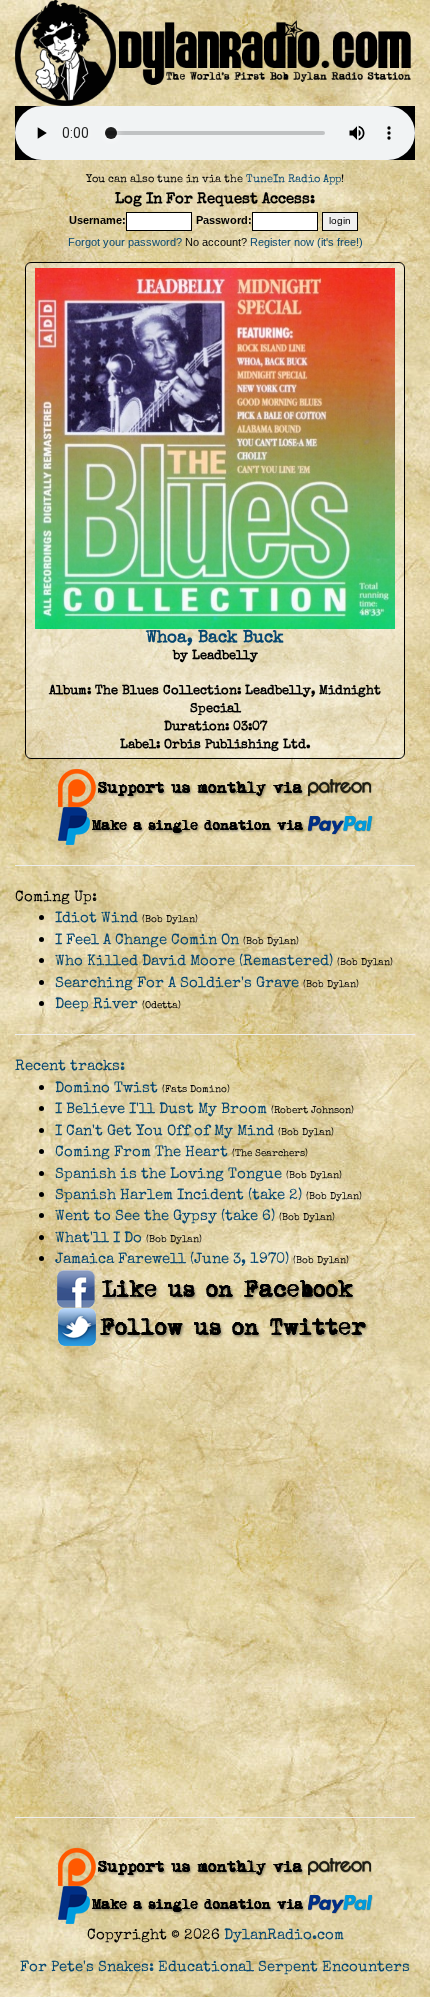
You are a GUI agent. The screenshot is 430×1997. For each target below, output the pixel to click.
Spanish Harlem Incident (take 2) (178, 1194)
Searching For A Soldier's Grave (177, 982)
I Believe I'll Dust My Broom (161, 1108)
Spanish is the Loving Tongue (168, 1173)
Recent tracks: (70, 1065)
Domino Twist (106, 1087)
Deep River (96, 1003)
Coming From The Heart (141, 1151)
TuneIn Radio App (293, 178)
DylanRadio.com (284, 1934)
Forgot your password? (125, 242)
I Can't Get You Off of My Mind (164, 1130)
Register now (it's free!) (306, 242)
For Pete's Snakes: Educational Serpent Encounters (215, 1966)
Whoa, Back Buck (215, 637)
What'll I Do (98, 1237)
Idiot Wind (96, 917)
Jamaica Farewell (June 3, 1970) (172, 1258)
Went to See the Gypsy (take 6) (165, 1215)
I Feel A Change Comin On (147, 939)
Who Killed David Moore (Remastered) (194, 960)
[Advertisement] (215, 1582)
